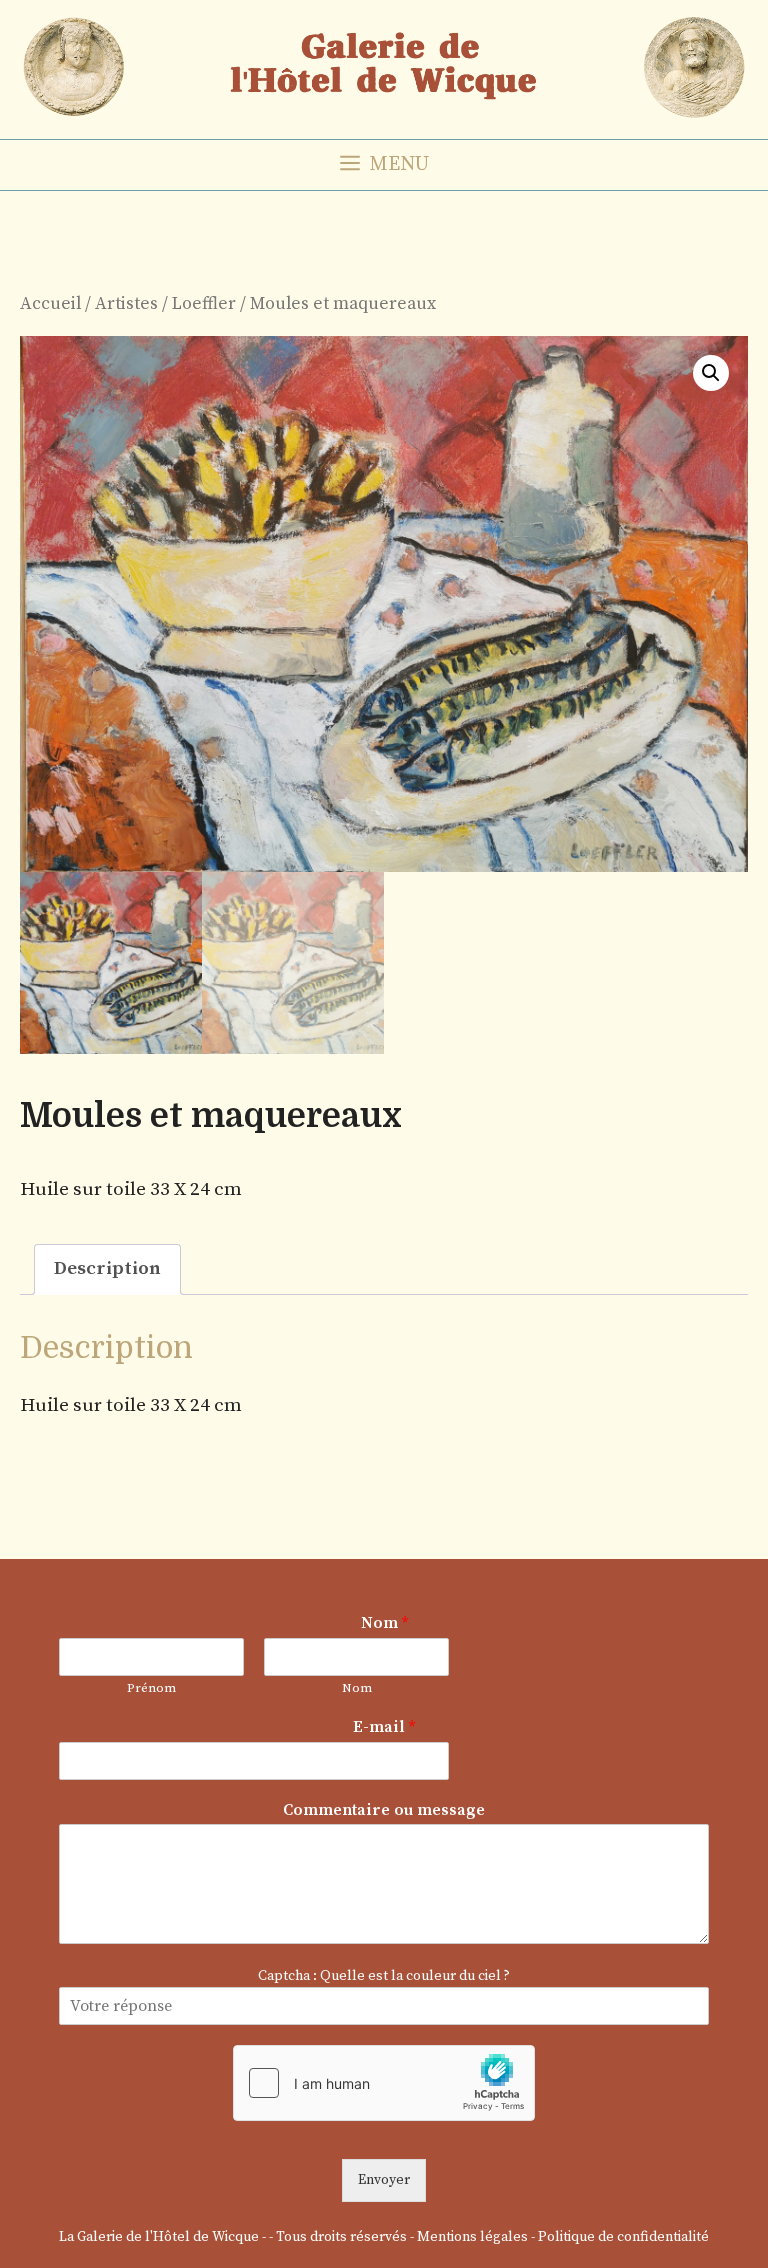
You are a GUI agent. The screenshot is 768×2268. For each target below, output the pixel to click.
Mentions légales (472, 2237)
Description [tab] (107, 1268)
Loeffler (204, 304)
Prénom (151, 1688)
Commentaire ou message (384, 1810)
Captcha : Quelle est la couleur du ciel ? (384, 1976)
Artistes (126, 304)
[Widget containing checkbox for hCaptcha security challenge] (384, 2083)
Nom (384, 1623)
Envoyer (384, 2180)
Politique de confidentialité (623, 2237)
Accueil (50, 304)
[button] (711, 373)
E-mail (384, 1727)
